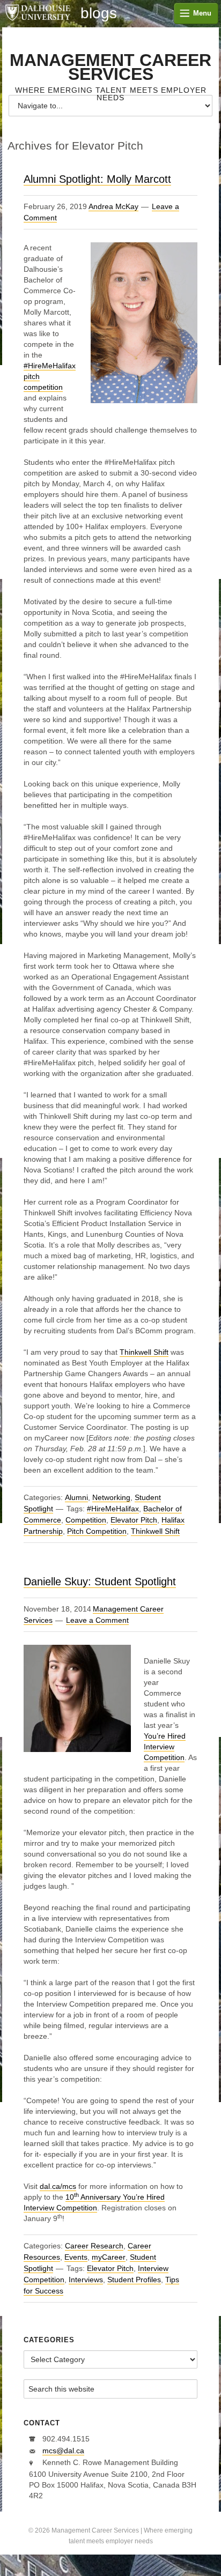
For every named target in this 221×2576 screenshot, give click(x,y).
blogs (99, 13)
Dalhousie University (38, 13)
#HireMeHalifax (113, 1509)
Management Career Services (110, 67)
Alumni (76, 1497)
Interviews (86, 2280)
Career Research (94, 2246)
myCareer (109, 2257)
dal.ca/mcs (58, 2186)
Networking (111, 1497)
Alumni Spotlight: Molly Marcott (97, 179)
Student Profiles (134, 2280)
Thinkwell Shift (144, 1352)
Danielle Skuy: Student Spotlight (100, 1582)
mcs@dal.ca (63, 2451)
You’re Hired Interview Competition (165, 1747)
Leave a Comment (97, 1620)
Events (76, 2257)
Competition (86, 1520)
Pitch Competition (97, 1531)
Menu (202, 13)
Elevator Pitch (134, 1520)
